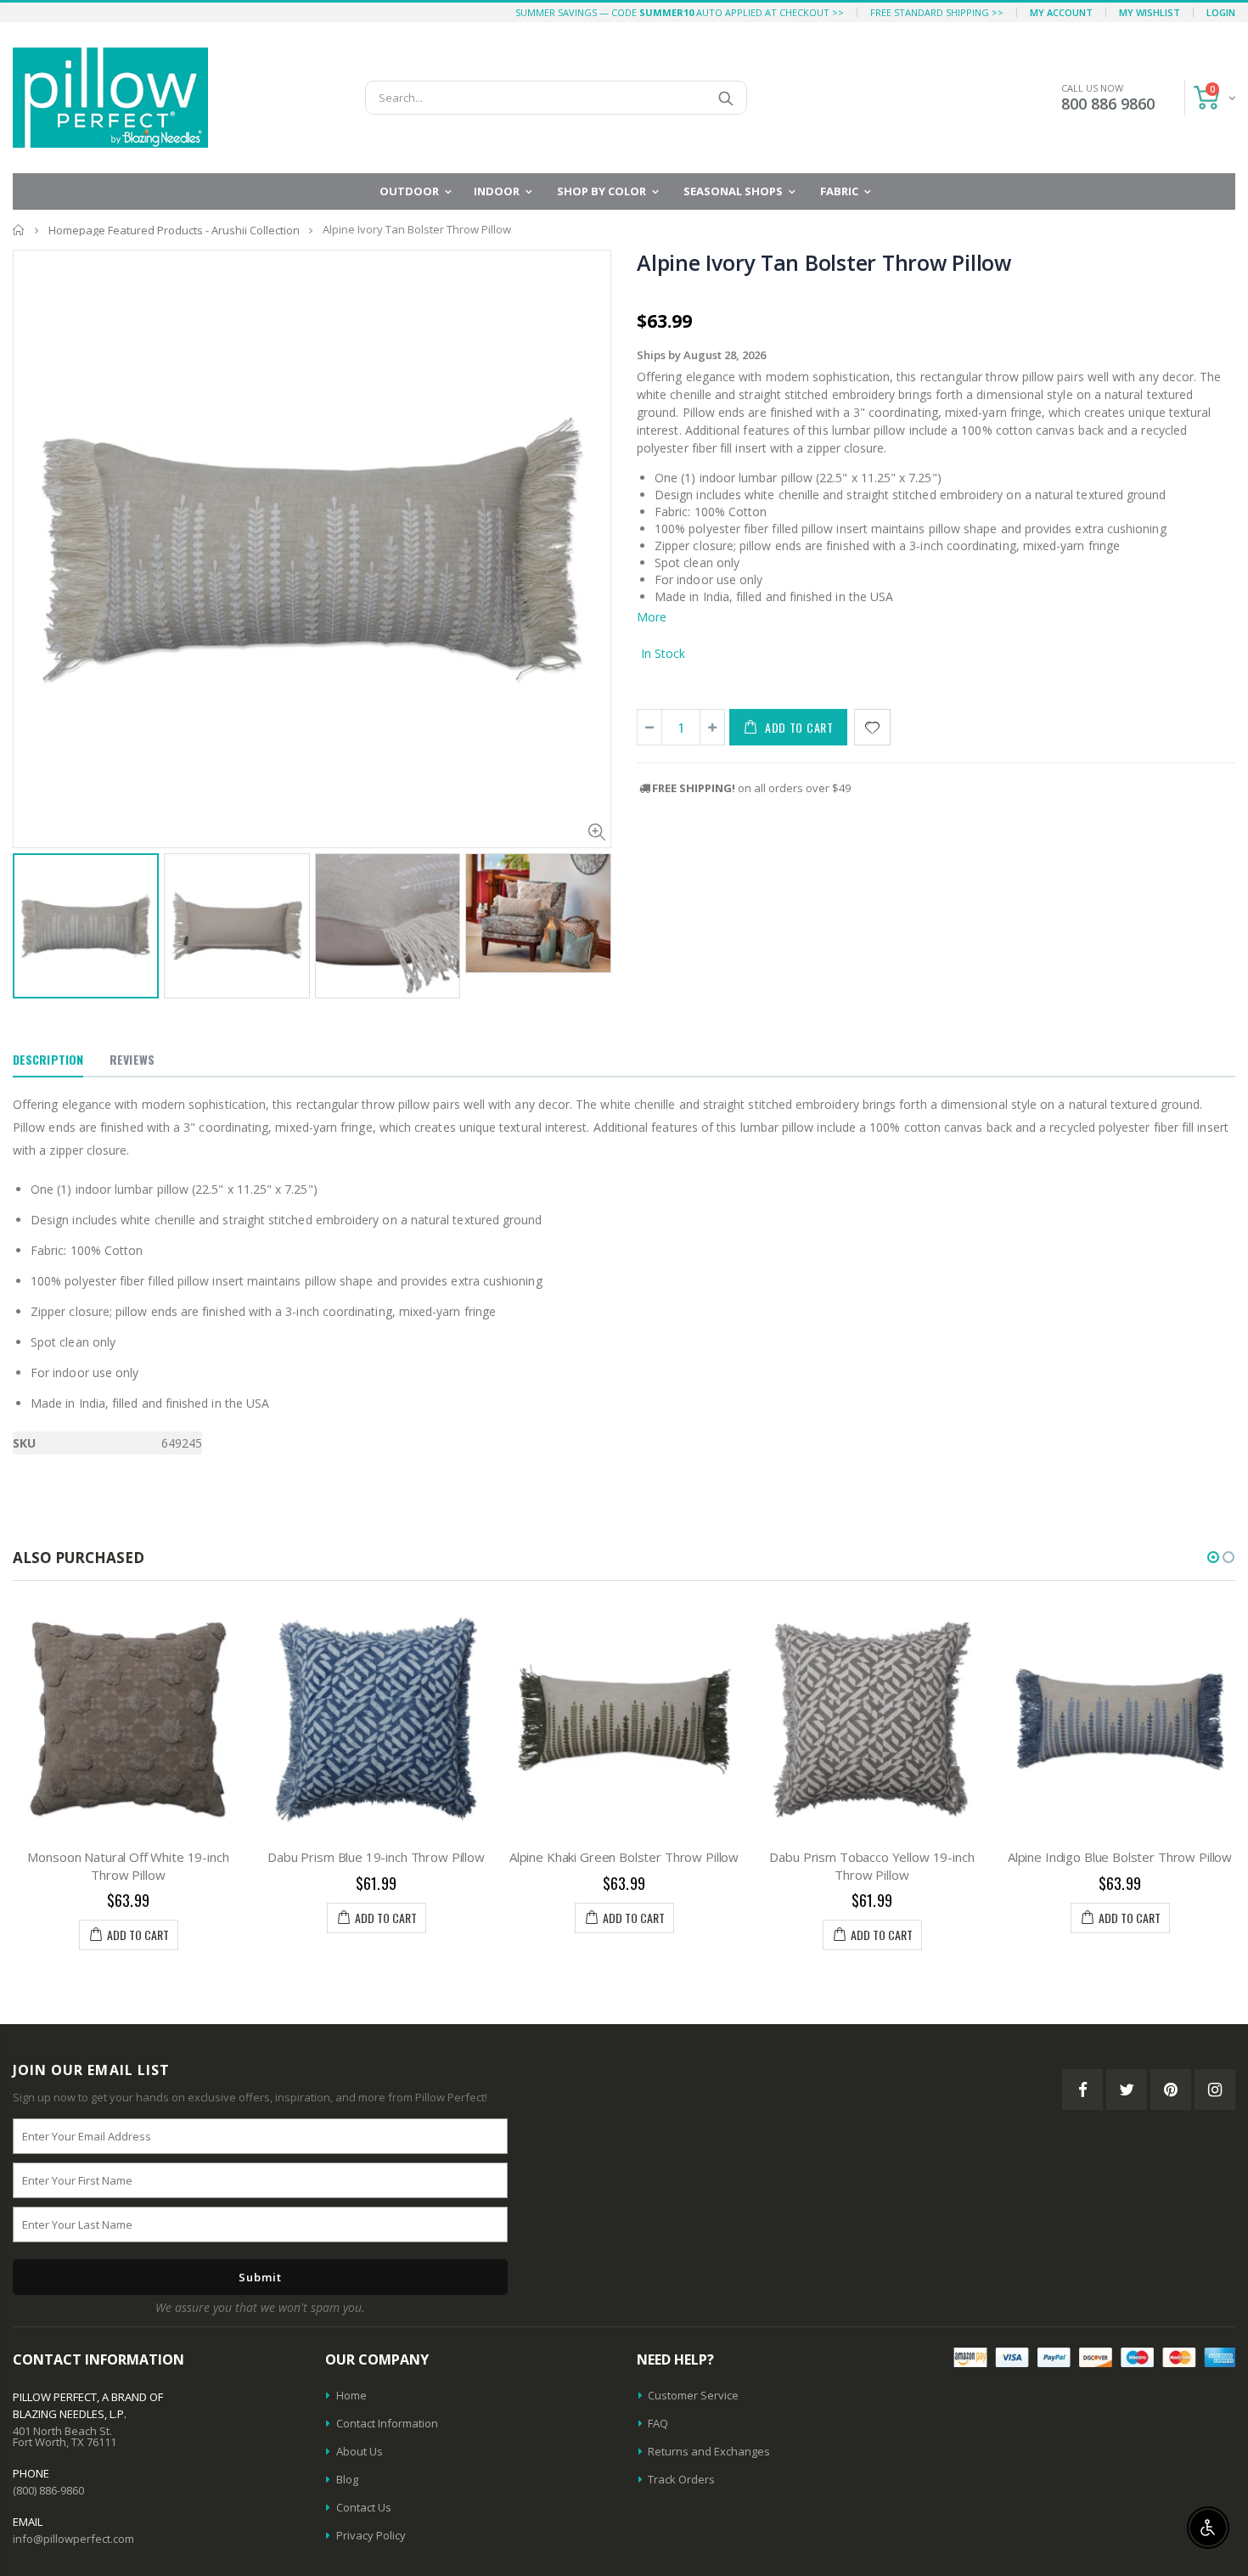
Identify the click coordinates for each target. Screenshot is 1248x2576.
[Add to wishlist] (872, 727)
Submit (260, 2277)
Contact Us (364, 2507)
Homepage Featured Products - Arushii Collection (174, 230)
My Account (1061, 12)
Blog (347, 2479)
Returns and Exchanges (709, 2451)
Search (725, 98)
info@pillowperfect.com (73, 2539)
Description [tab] (48, 1059)
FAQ (658, 2423)
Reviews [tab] (132, 1059)
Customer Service (693, 2395)
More (652, 617)
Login (1221, 12)
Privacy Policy (371, 2535)
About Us (360, 2451)
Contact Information (387, 2423)
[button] (1213, 1557)
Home (19, 230)
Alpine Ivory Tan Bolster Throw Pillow (824, 262)
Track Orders (681, 2479)
